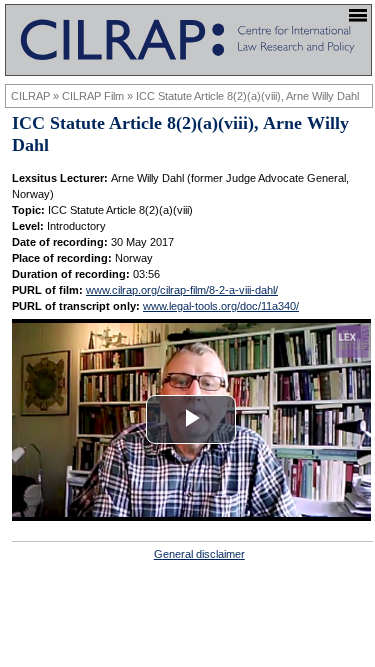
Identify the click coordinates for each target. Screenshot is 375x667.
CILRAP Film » (99, 96)
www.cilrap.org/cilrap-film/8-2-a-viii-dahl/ (182, 290)
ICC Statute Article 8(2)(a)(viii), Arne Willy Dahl (247, 96)
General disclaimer (199, 554)
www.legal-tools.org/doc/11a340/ (221, 306)
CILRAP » (36, 96)
